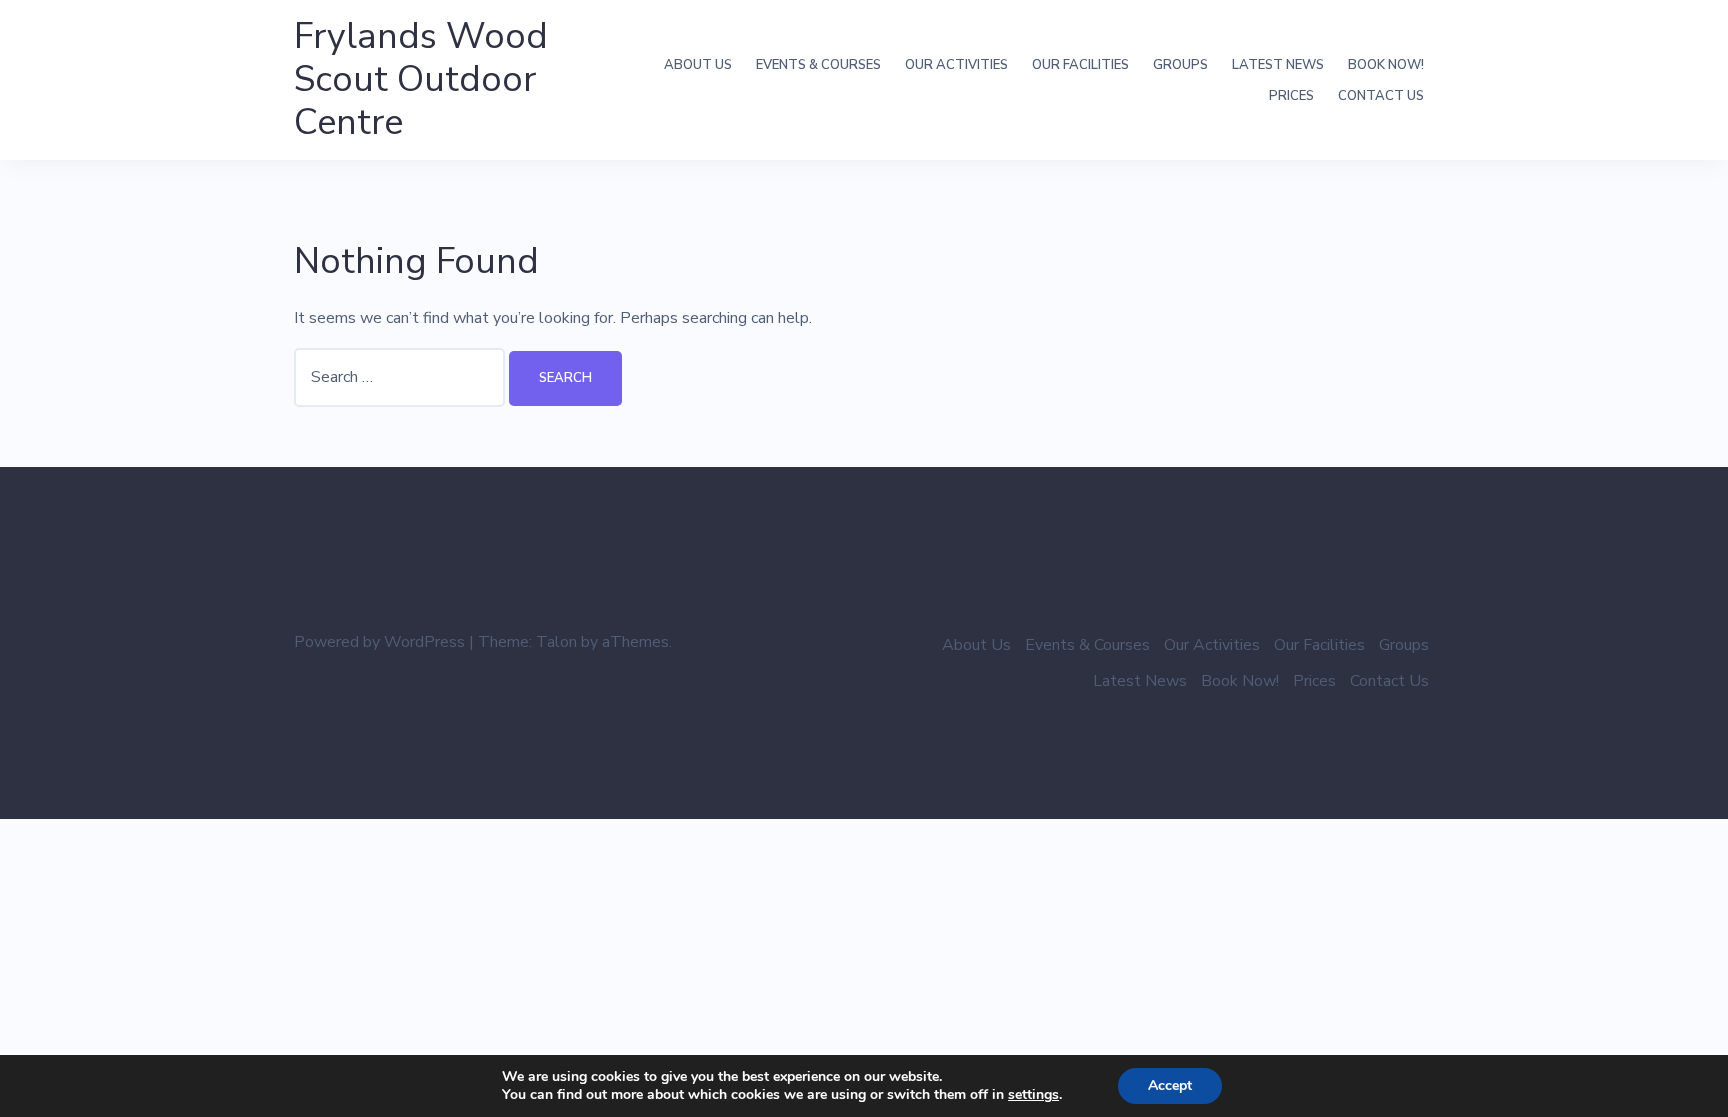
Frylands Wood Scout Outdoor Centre (421, 79)
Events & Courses (818, 65)
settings (1033, 1095)
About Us (698, 65)
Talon (556, 642)
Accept (1170, 1085)
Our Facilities (1080, 65)
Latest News (1278, 65)
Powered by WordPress (379, 642)
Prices (1291, 96)
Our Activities (956, 65)
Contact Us (1381, 96)
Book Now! (1386, 65)
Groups (1180, 65)
